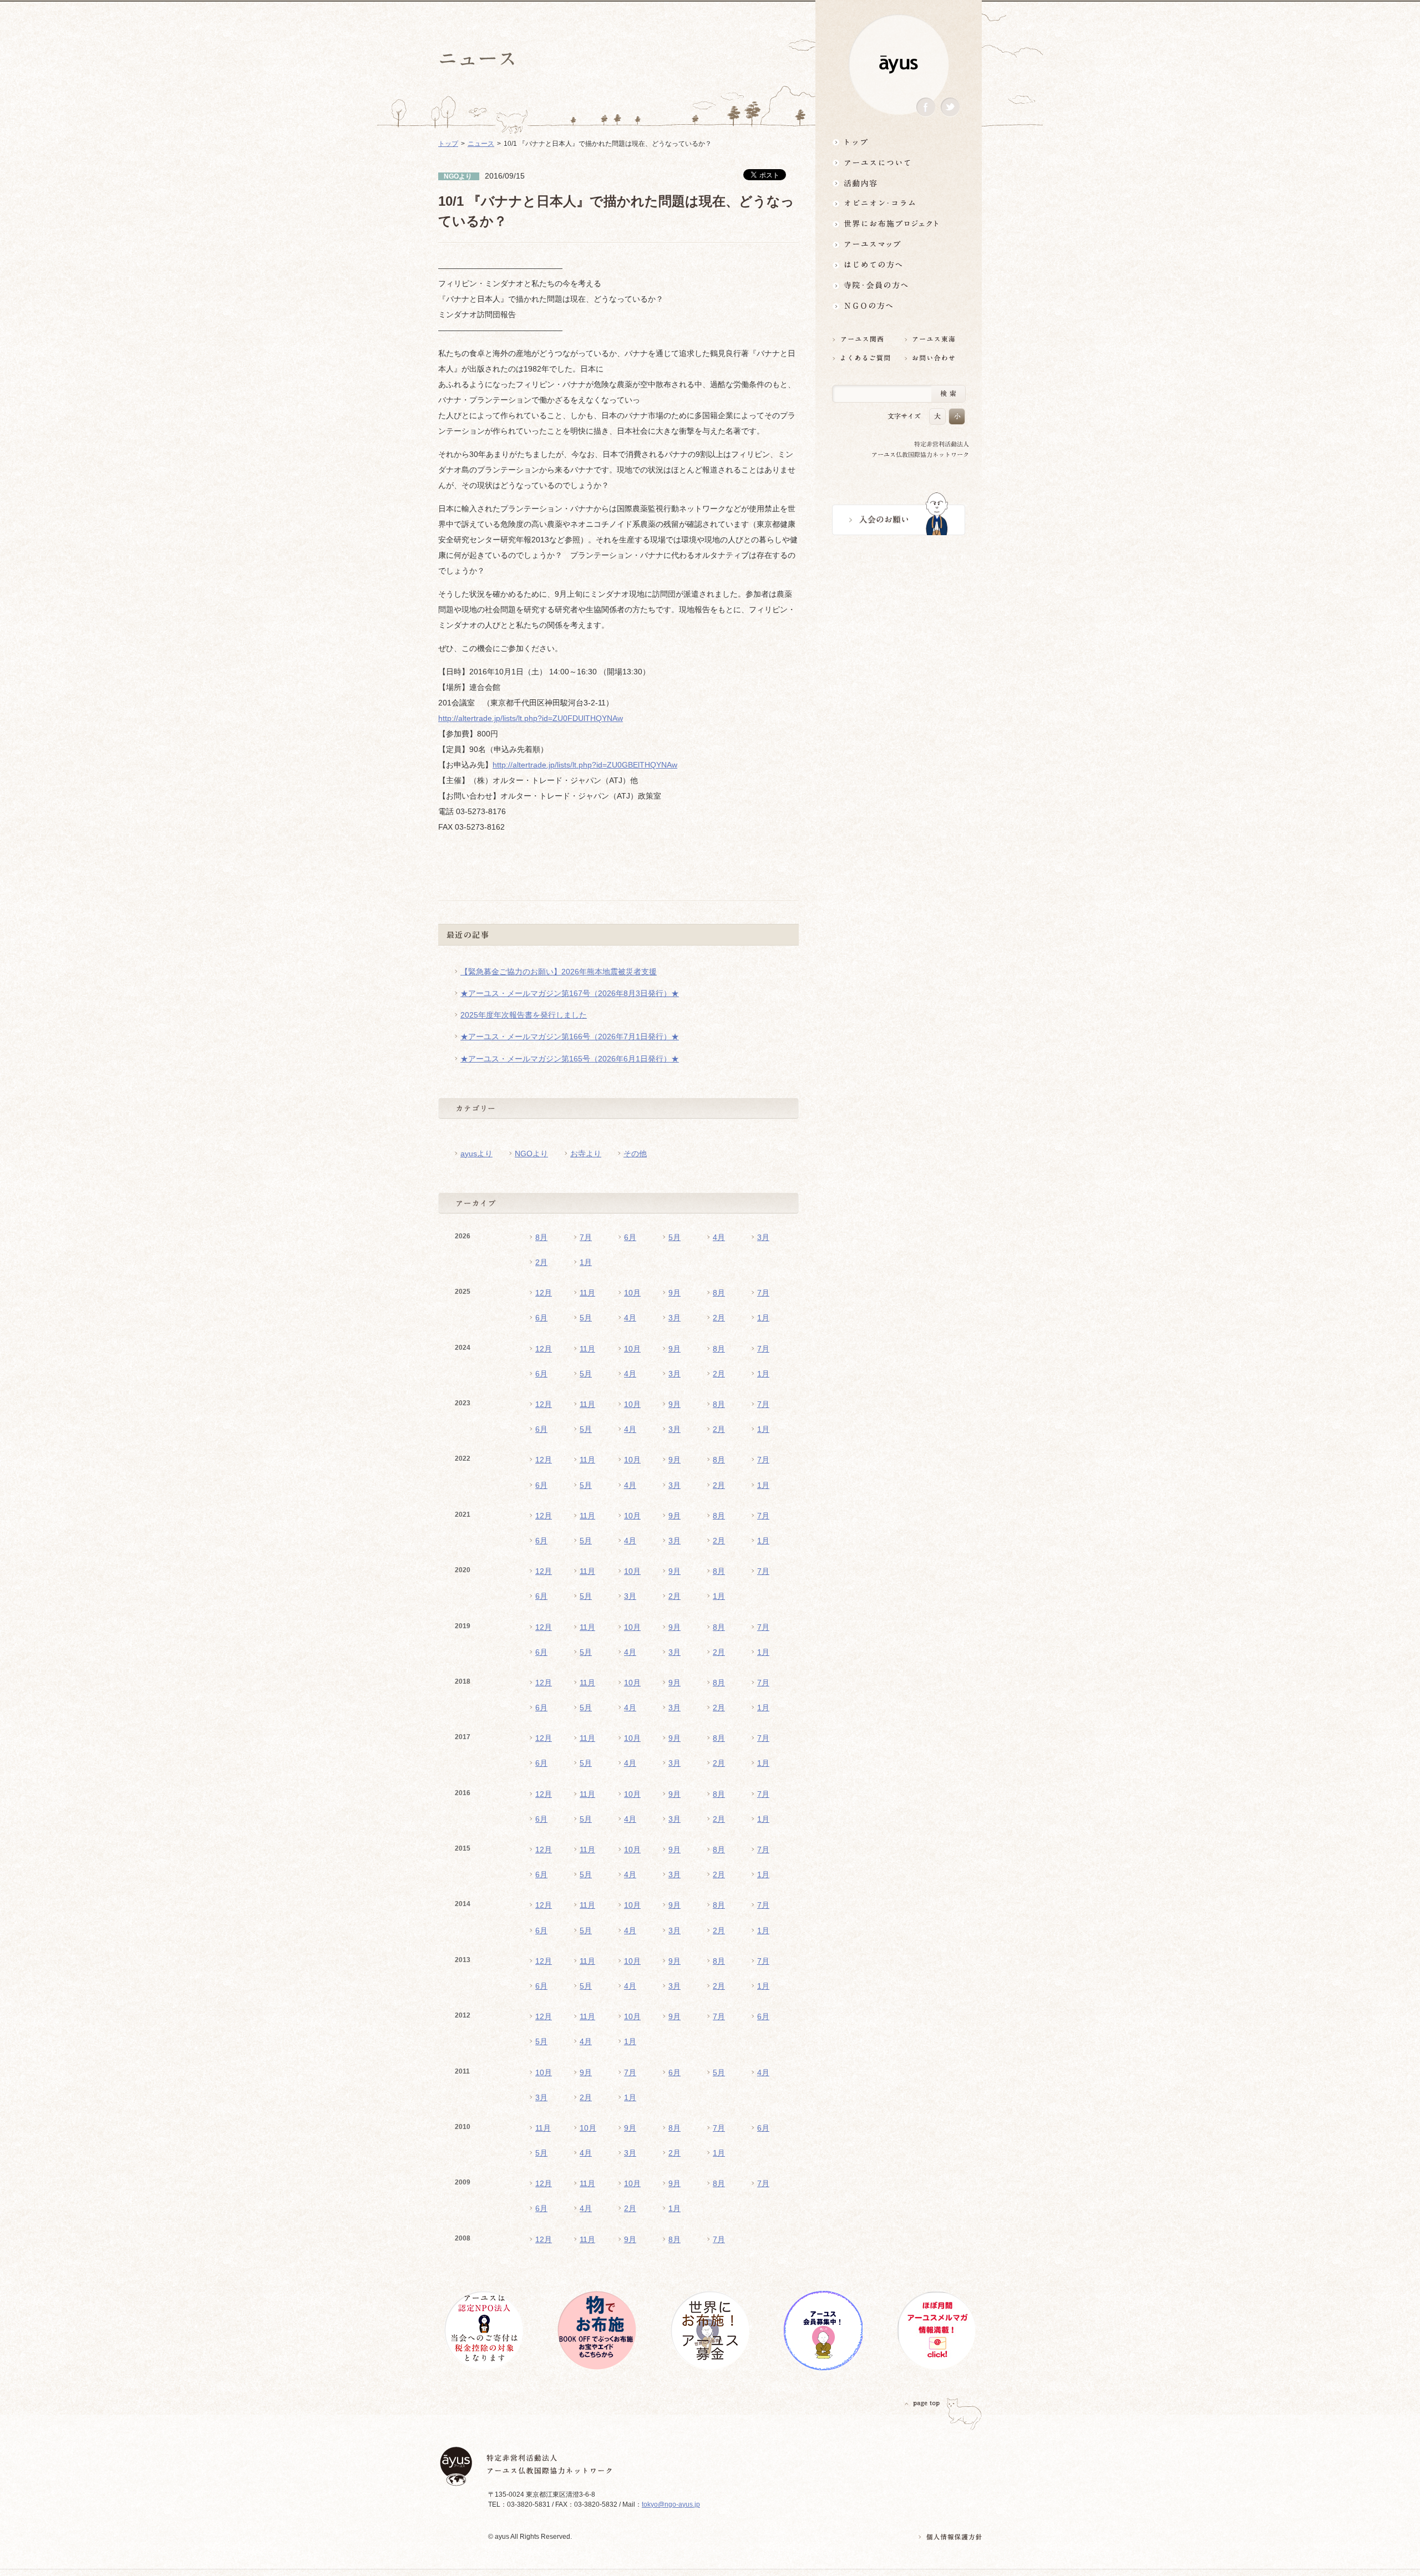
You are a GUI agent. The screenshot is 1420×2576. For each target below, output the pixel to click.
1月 (586, 1262)
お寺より (586, 1154)
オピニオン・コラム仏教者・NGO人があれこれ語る (899, 203)
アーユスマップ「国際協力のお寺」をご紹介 (899, 244)
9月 (674, 1293)
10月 (632, 1293)
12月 (544, 1293)
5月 (674, 1237)
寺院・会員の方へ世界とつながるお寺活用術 (899, 285)
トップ (899, 142)
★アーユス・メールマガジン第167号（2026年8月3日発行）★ (570, 993)
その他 (635, 1154)
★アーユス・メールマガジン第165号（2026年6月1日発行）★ (570, 1059)
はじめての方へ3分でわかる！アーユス (899, 265)
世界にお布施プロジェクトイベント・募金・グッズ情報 (899, 224)
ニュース (481, 144)
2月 (541, 1262)
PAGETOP (922, 2403)
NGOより (531, 1154)
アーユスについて (899, 162)
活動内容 (899, 183)
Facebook (926, 107)
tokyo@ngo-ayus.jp (671, 2504)
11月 (587, 1293)
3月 (763, 1237)
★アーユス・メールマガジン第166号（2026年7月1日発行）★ (570, 1037)
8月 (541, 1237)
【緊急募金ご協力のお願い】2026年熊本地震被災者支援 (559, 972)
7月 (586, 1237)
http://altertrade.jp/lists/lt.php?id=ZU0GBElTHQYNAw (585, 765)
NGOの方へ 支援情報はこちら (899, 306)
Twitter (950, 107)
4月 (719, 1237)
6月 (630, 1237)
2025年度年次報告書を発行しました (524, 1015)
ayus (899, 65)
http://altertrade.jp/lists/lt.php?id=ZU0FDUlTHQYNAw (531, 718)
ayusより (476, 1154)
